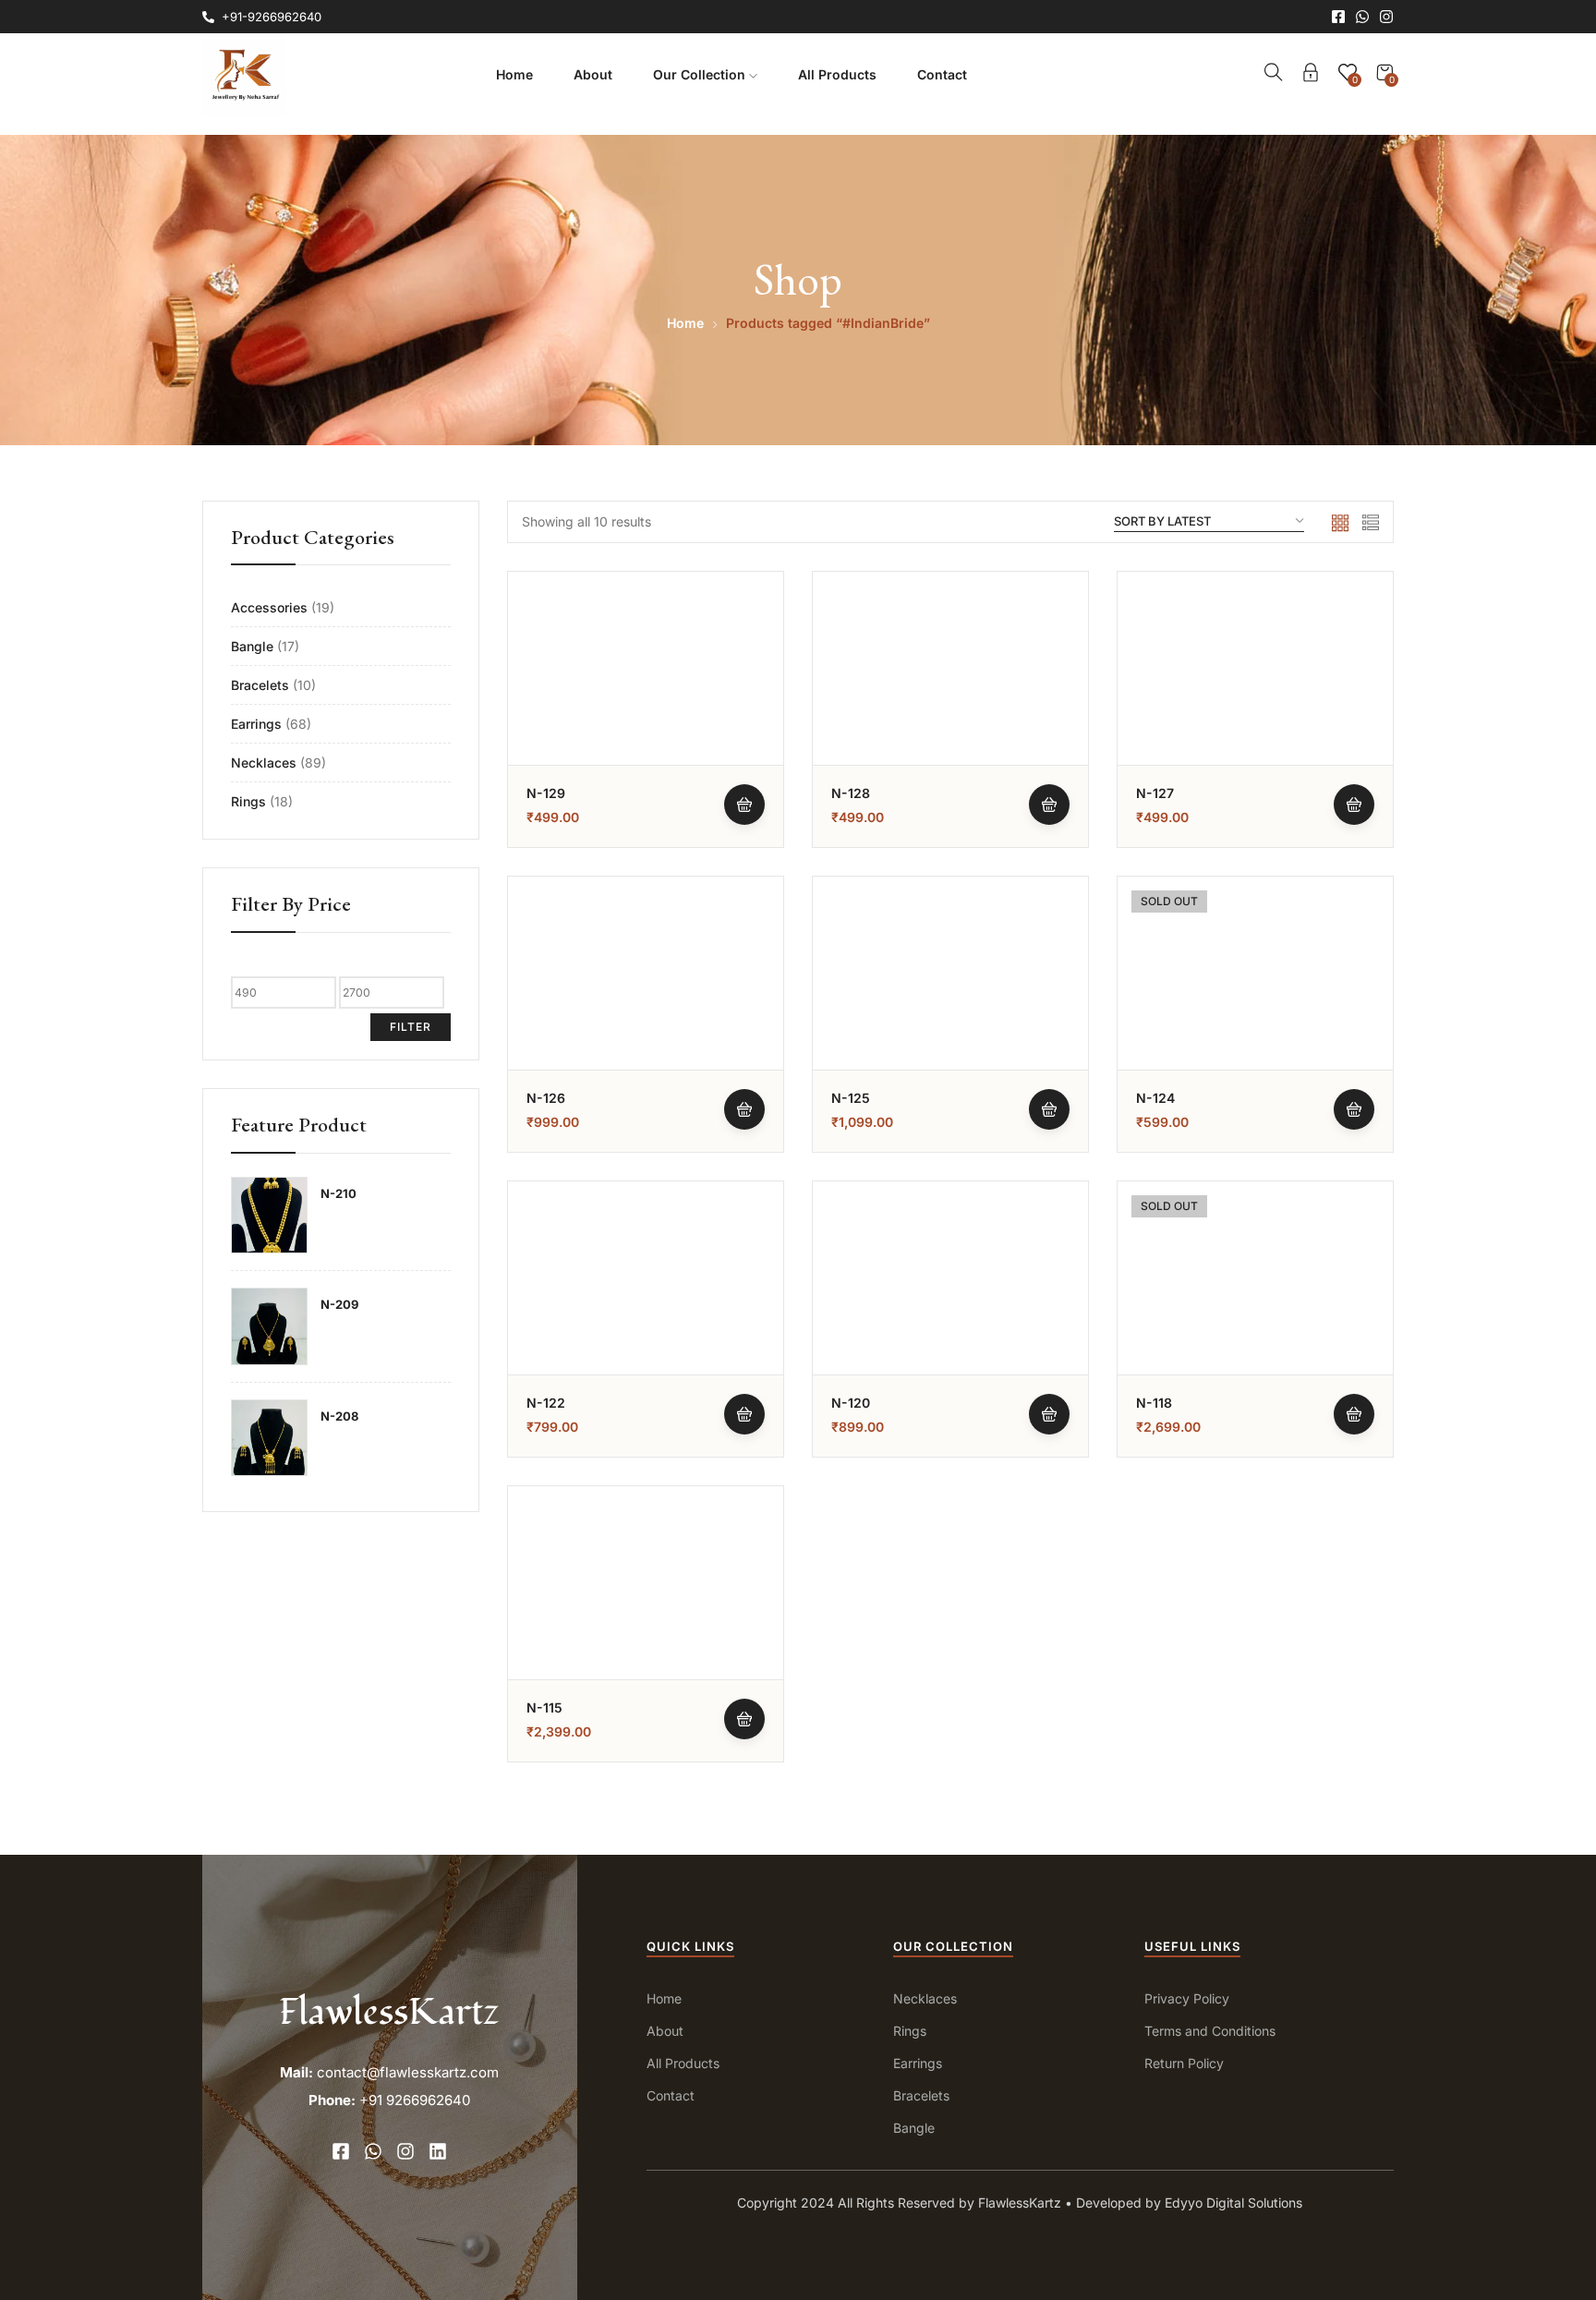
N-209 (339, 1304)
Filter (411, 1027)
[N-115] (646, 1624)
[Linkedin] (438, 2151)
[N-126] (646, 1014)
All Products (837, 74)
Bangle (252, 646)
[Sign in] (1311, 75)
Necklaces (264, 763)
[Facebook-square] (1338, 17)
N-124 (1155, 1098)
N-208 (339, 1416)
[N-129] (646, 709)
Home (514, 74)
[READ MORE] (1354, 1109)
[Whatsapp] (1362, 17)
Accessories (269, 607)
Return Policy (1184, 2063)
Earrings (256, 724)
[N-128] (950, 709)
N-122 (546, 1403)
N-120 (851, 1403)
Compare (744, 702)
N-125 (851, 1098)
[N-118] (1255, 1319)
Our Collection (701, 74)
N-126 (546, 1098)
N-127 (1155, 793)
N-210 (339, 1193)
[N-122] (646, 1319)
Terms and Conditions (1210, 2031)
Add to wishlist (744, 657)
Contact (942, 74)
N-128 (851, 793)
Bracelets (260, 685)
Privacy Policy (1187, 1998)
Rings (248, 801)
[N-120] (950, 1319)
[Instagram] (1386, 17)
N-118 (1154, 1403)
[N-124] (1255, 1014)
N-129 (546, 793)
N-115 (544, 1707)
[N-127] (1255, 709)
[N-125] (950, 1014)
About (593, 74)
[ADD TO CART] (744, 805)
